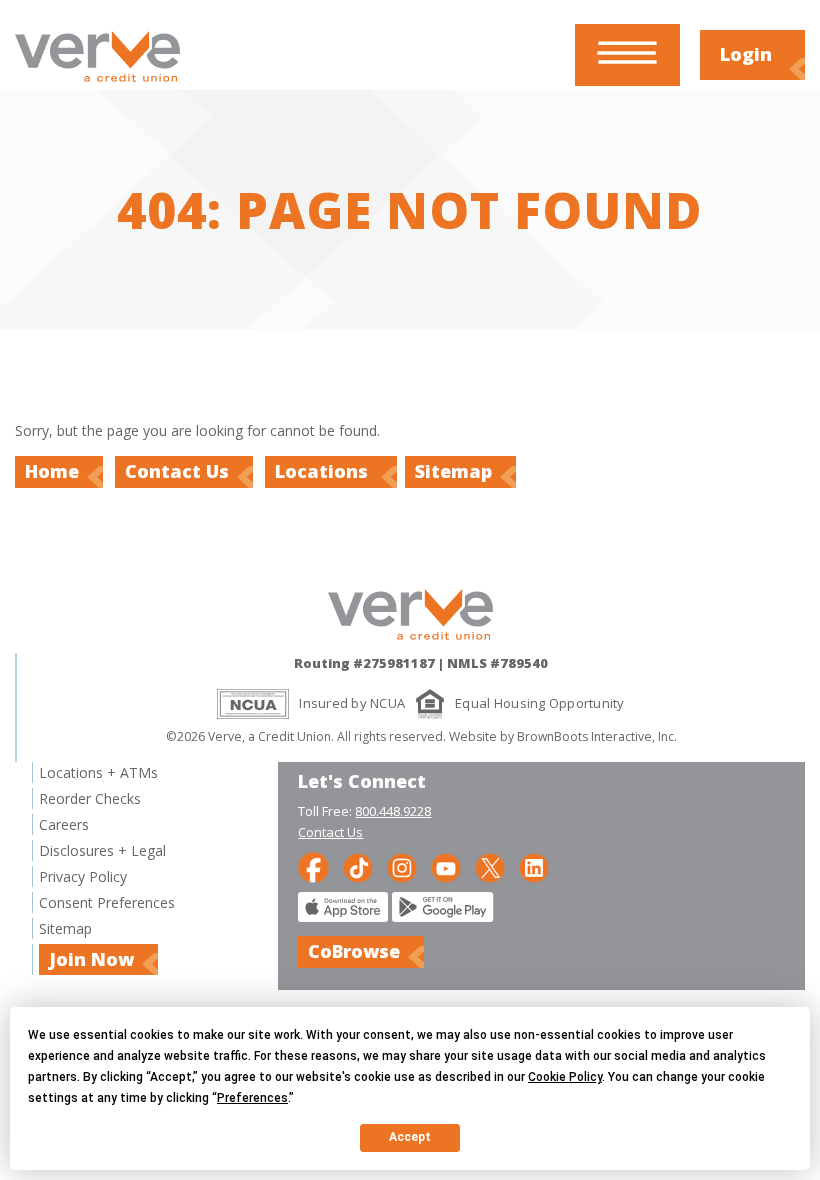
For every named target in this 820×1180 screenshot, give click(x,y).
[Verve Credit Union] (97, 84)
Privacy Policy (83, 876)
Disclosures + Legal (102, 850)
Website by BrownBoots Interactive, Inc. (563, 736)
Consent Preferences (107, 902)
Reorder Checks (90, 798)
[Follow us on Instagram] (402, 866)
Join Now (91, 959)
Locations (324, 471)
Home (52, 471)
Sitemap (453, 471)
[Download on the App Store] (343, 916)
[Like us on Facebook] (313, 866)
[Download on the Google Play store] (443, 916)
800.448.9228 (393, 811)
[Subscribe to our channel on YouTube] (446, 866)
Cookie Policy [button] (565, 1077)
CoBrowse (354, 951)
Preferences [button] (252, 1098)
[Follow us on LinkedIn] (534, 866)
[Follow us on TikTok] (358, 866)
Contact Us (177, 471)
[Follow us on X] (490, 866)
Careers (64, 824)
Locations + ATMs (98, 772)
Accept (410, 1137)
